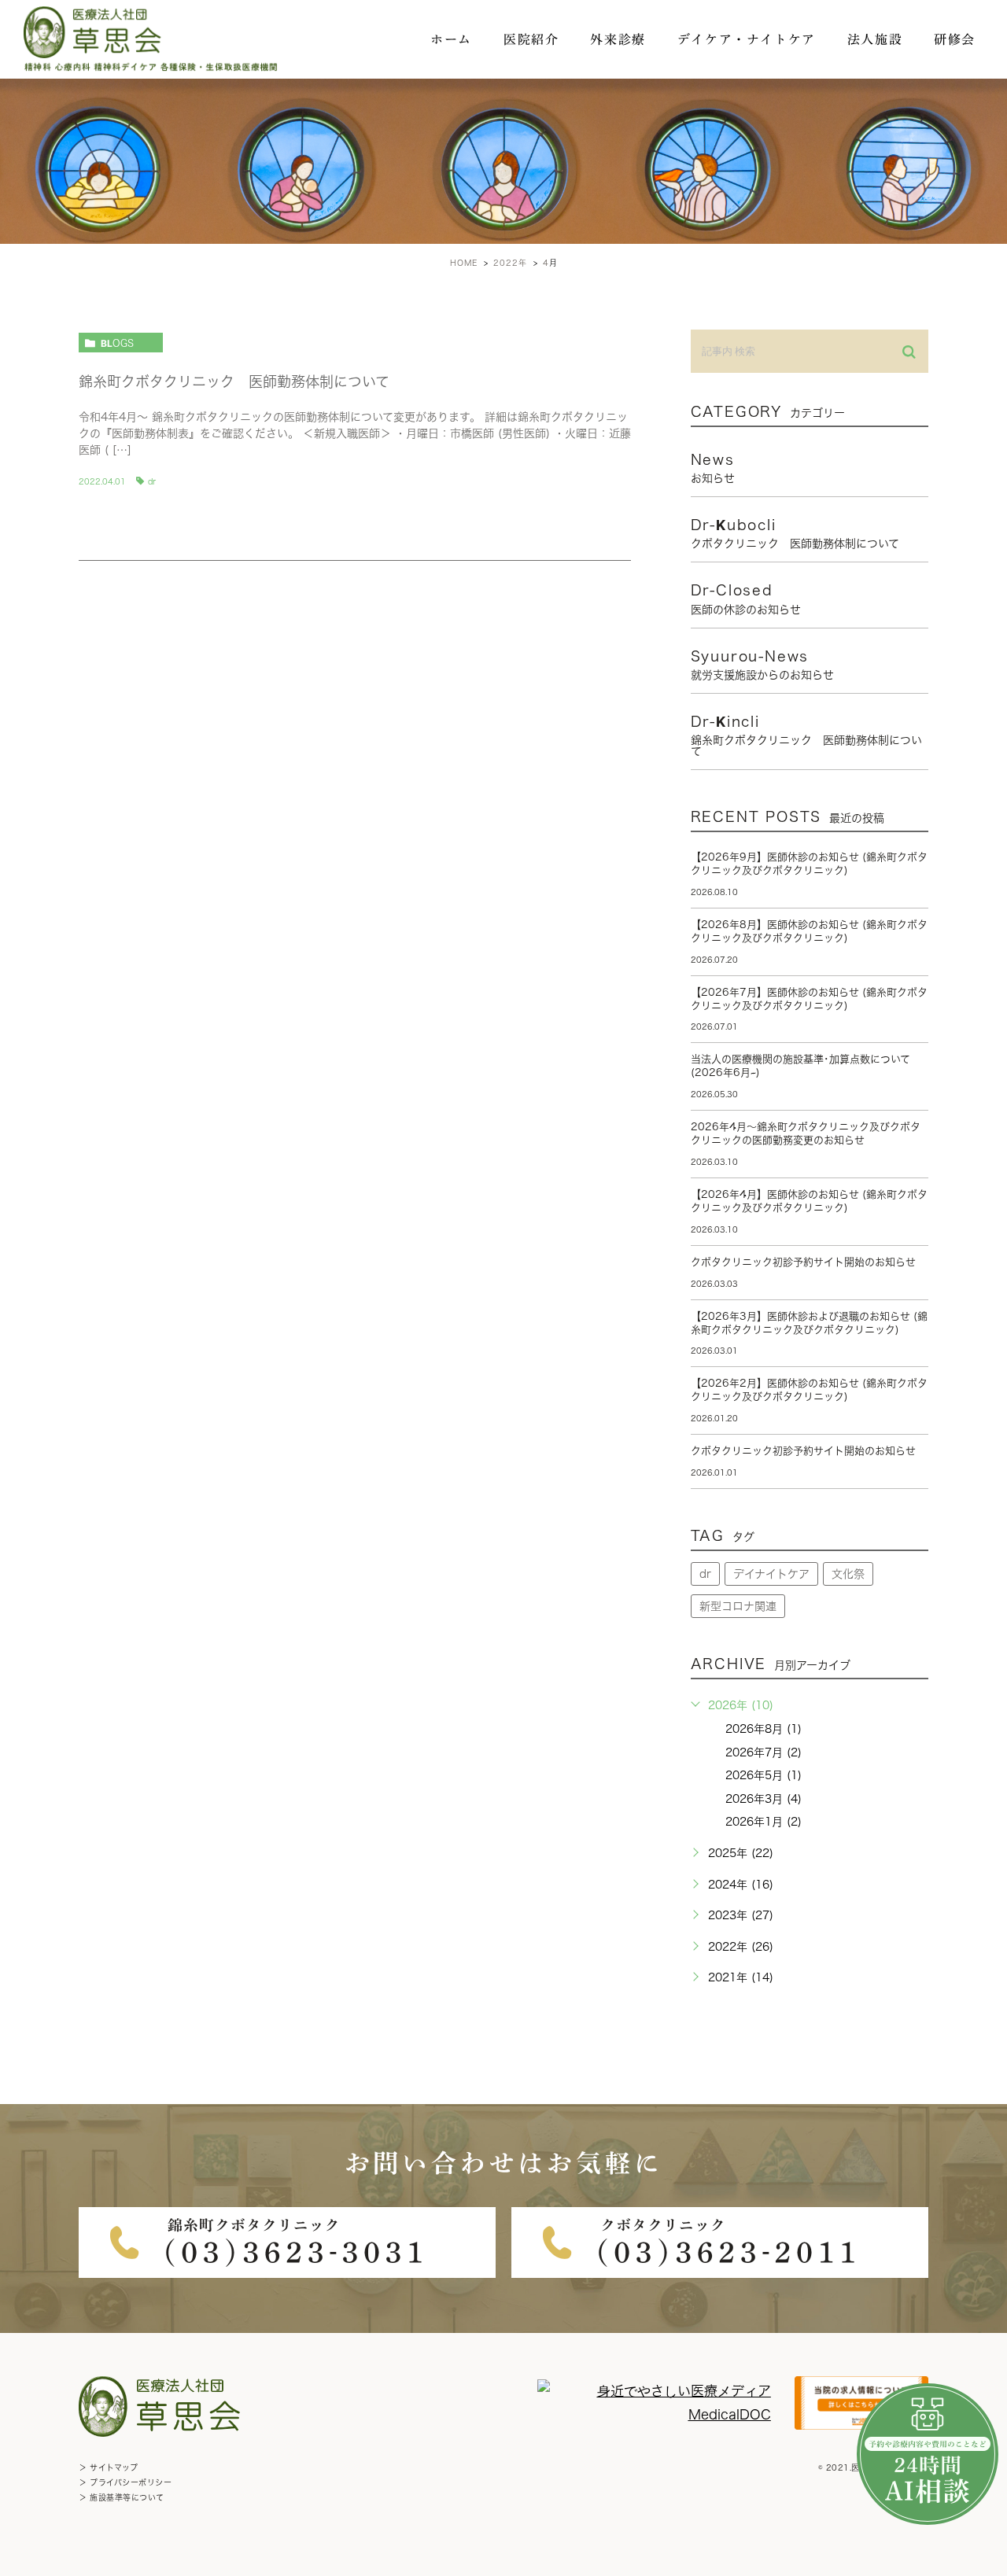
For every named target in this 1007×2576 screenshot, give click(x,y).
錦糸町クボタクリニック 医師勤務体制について (234, 381)
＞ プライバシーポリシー (125, 2482)
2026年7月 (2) (764, 1752)
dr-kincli (806, 735)
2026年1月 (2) (764, 1822)
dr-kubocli (795, 533)
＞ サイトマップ (108, 2467)
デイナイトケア (771, 1574)
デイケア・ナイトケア (747, 39)
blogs (117, 343)
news (713, 468)
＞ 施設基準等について (122, 2497)
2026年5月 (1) (764, 1775)
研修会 (955, 39)
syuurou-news (762, 665)
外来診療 (618, 39)
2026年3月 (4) (764, 1799)
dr (152, 481)
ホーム (451, 39)
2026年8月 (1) (764, 1729)
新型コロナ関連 (738, 1606)
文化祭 (848, 1574)
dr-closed (746, 599)
